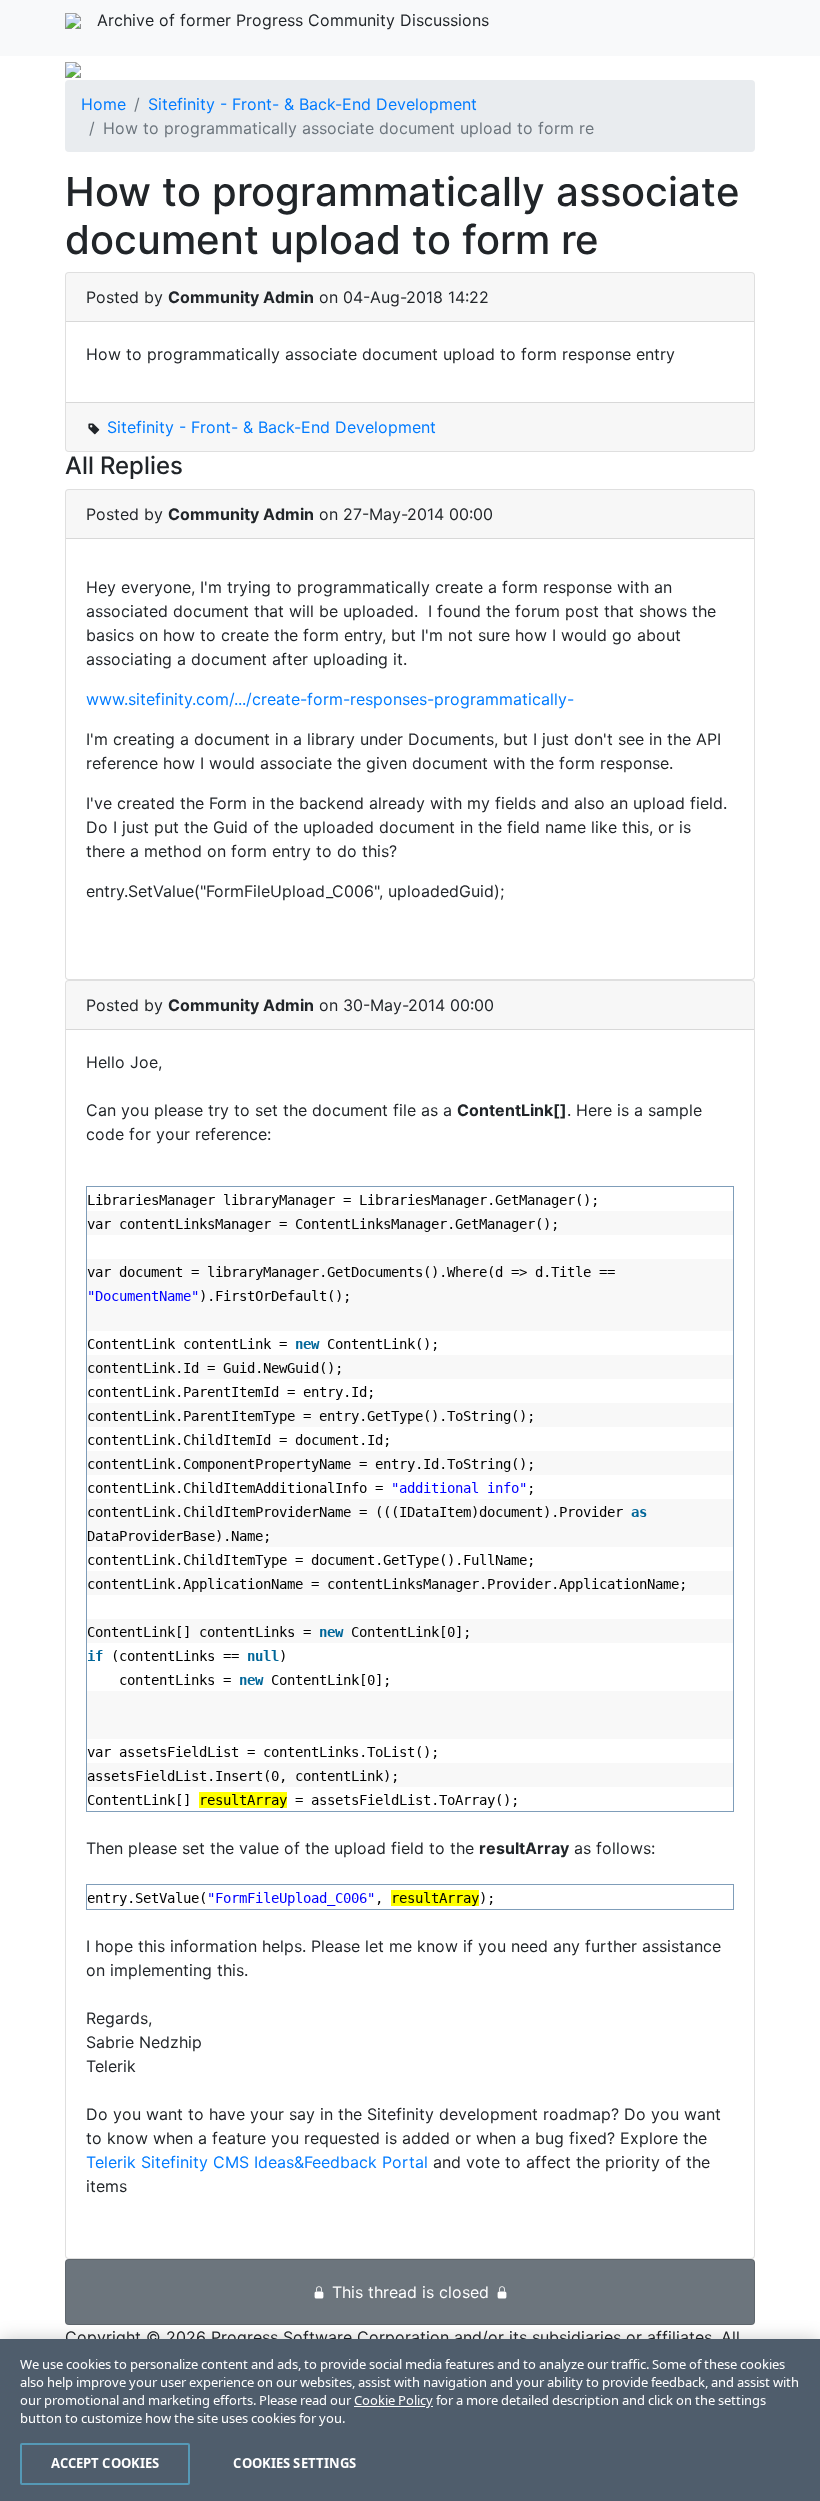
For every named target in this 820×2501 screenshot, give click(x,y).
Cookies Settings (294, 2463)
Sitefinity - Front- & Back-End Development (312, 104)
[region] (410, 2420)
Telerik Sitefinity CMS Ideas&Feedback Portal (257, 2162)
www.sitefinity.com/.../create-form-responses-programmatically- (332, 699)
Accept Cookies (105, 2463)
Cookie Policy (393, 2400)
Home (103, 104)
